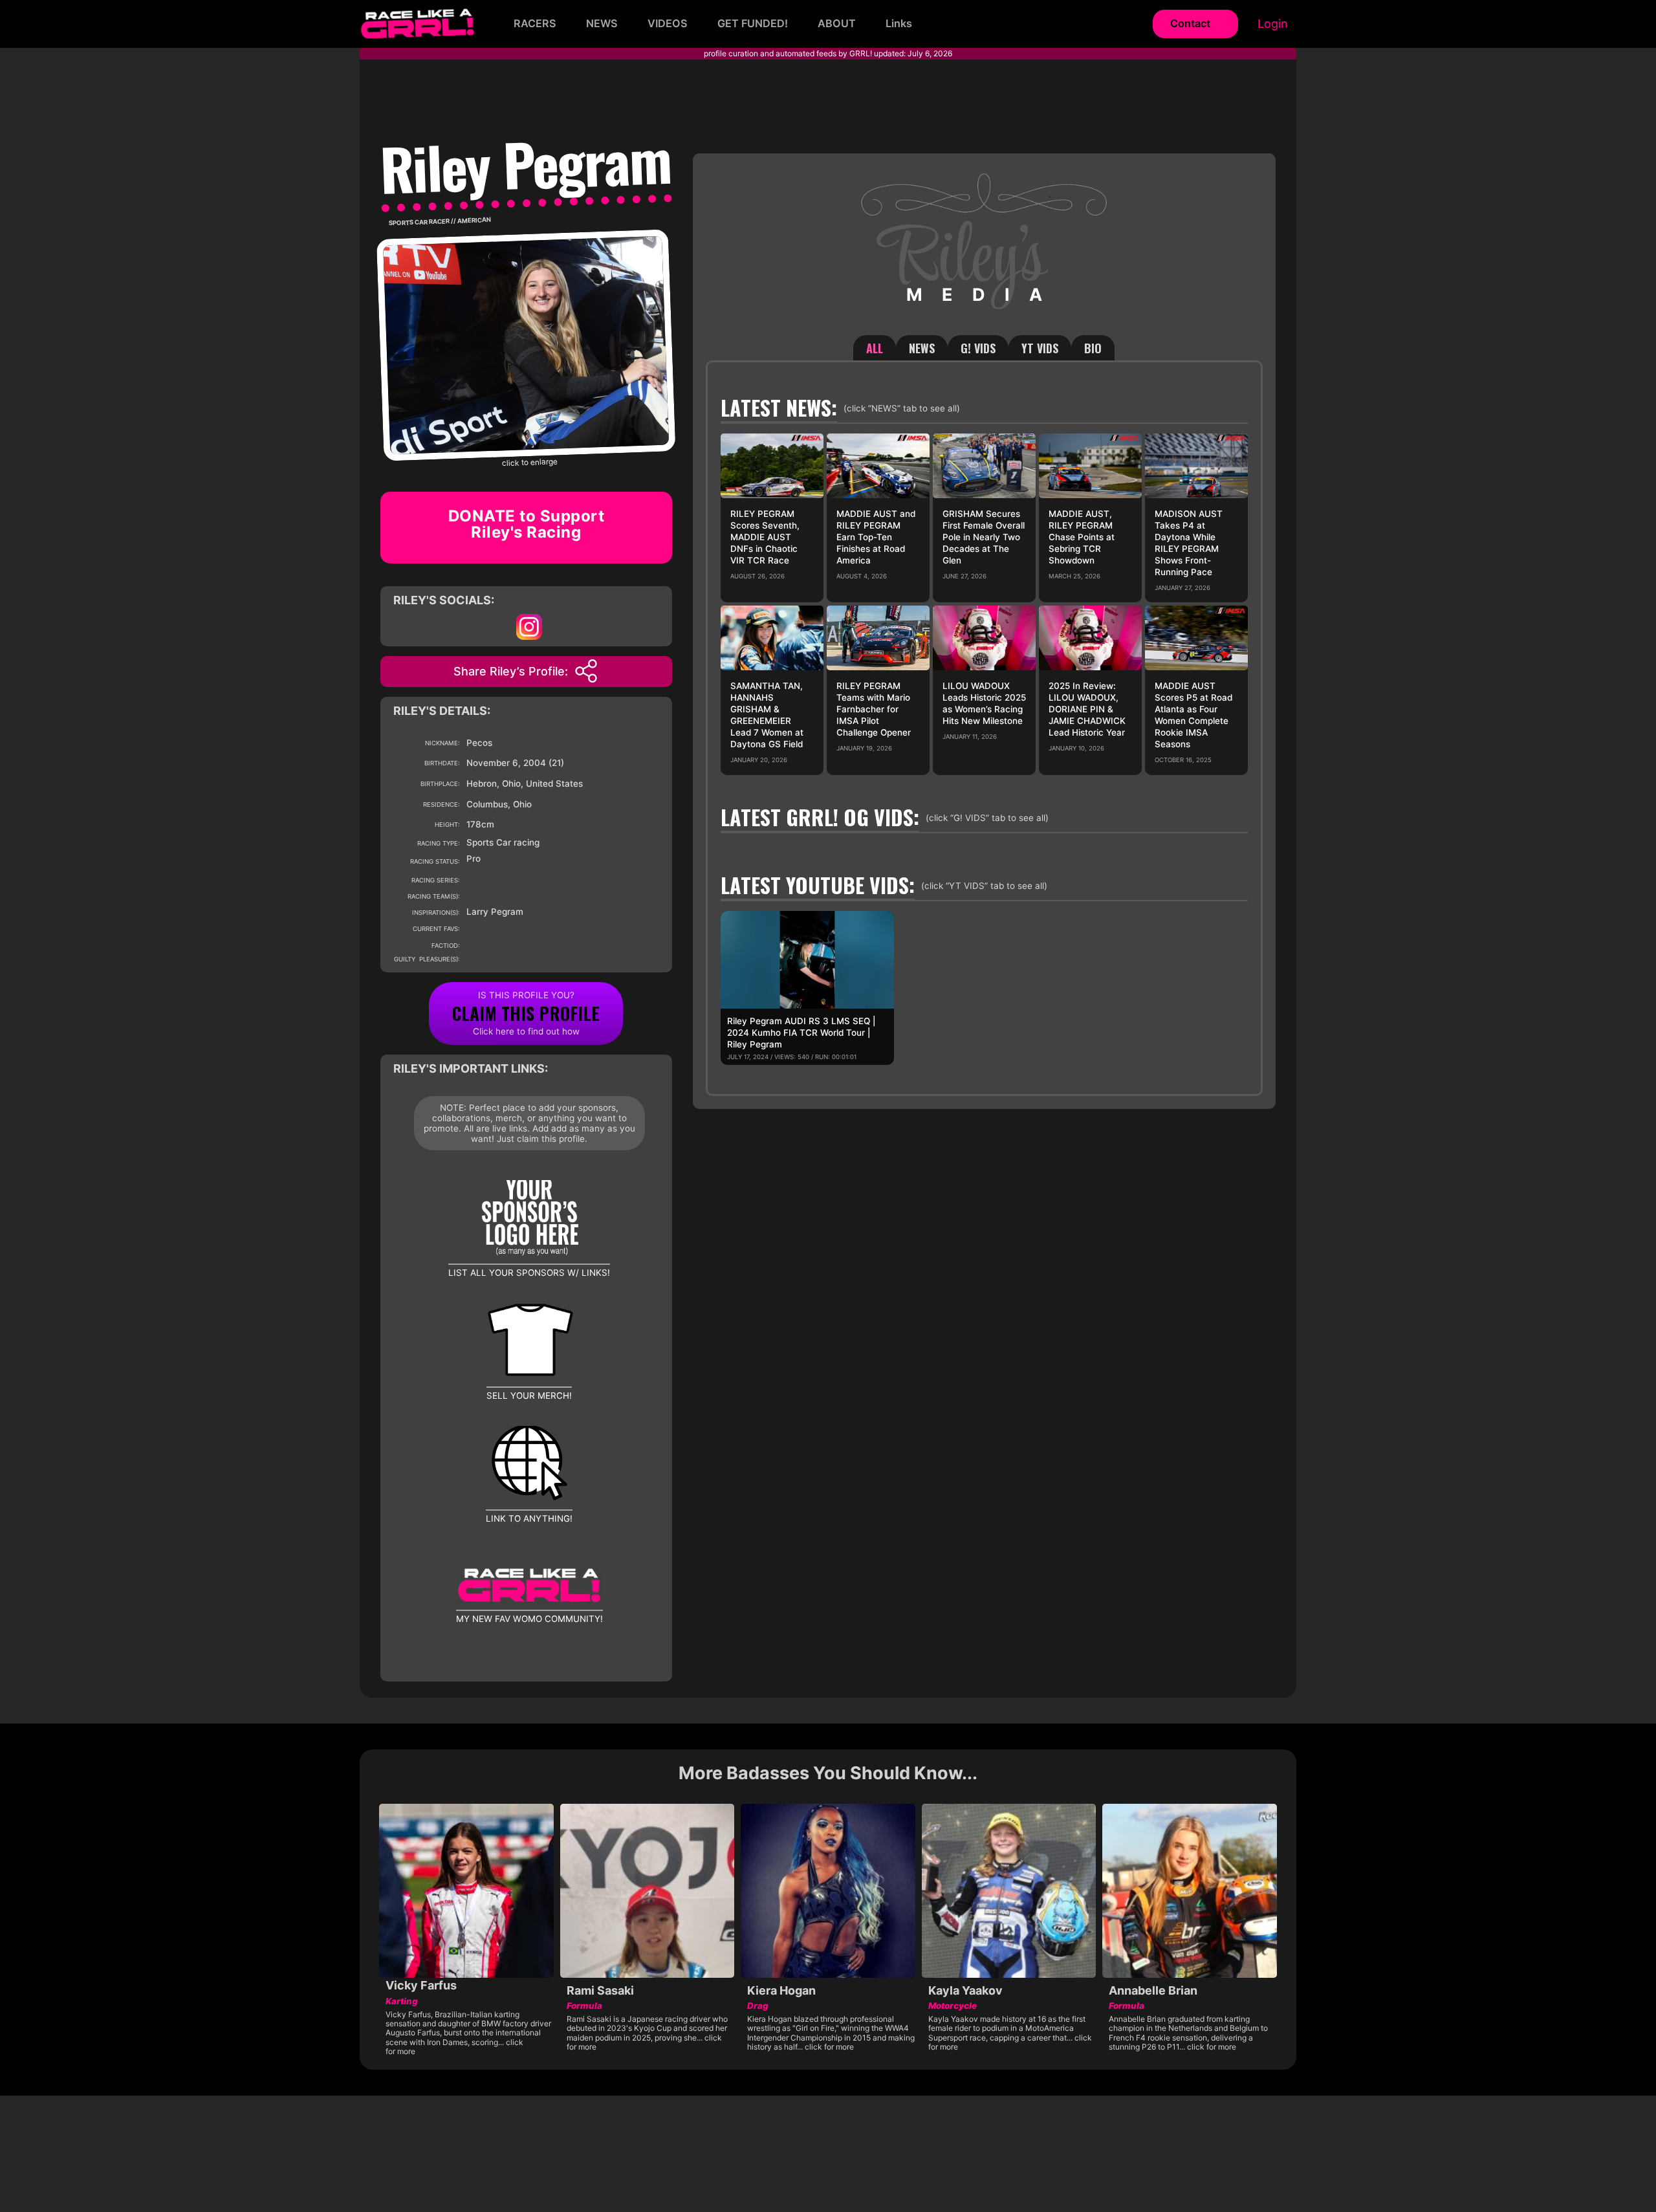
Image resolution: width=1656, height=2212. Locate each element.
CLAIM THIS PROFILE (526, 1013)
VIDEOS (668, 23)
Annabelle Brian (1153, 1990)
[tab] (875, 348)
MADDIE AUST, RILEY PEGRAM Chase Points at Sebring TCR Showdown (1082, 537)
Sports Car (408, 222)
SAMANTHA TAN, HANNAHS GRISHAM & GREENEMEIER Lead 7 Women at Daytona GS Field (767, 715)
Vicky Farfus (421, 1985)
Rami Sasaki (600, 1990)
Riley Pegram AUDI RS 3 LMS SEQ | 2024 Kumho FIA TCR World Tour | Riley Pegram (801, 1033)
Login (1273, 24)
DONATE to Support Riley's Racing (527, 524)
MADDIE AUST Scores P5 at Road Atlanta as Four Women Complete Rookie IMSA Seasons (1193, 715)
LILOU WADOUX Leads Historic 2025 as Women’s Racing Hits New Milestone (984, 703)
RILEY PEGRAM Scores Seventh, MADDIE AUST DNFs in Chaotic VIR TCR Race (765, 537)
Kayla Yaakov (965, 1990)
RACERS (535, 23)
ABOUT (837, 23)
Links (899, 23)
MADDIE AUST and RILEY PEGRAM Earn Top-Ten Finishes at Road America (876, 537)
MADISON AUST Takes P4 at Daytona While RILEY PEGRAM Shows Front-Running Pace (1189, 543)
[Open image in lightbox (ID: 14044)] (526, 344)
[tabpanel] (984, 728)
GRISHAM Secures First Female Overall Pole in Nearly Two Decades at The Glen (984, 537)
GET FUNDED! (753, 23)
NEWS (602, 23)
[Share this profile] (586, 671)
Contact (1190, 23)
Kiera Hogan (781, 1990)
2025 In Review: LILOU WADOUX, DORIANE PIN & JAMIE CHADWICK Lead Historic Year (1087, 709)
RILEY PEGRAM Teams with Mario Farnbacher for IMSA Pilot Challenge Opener (874, 709)
